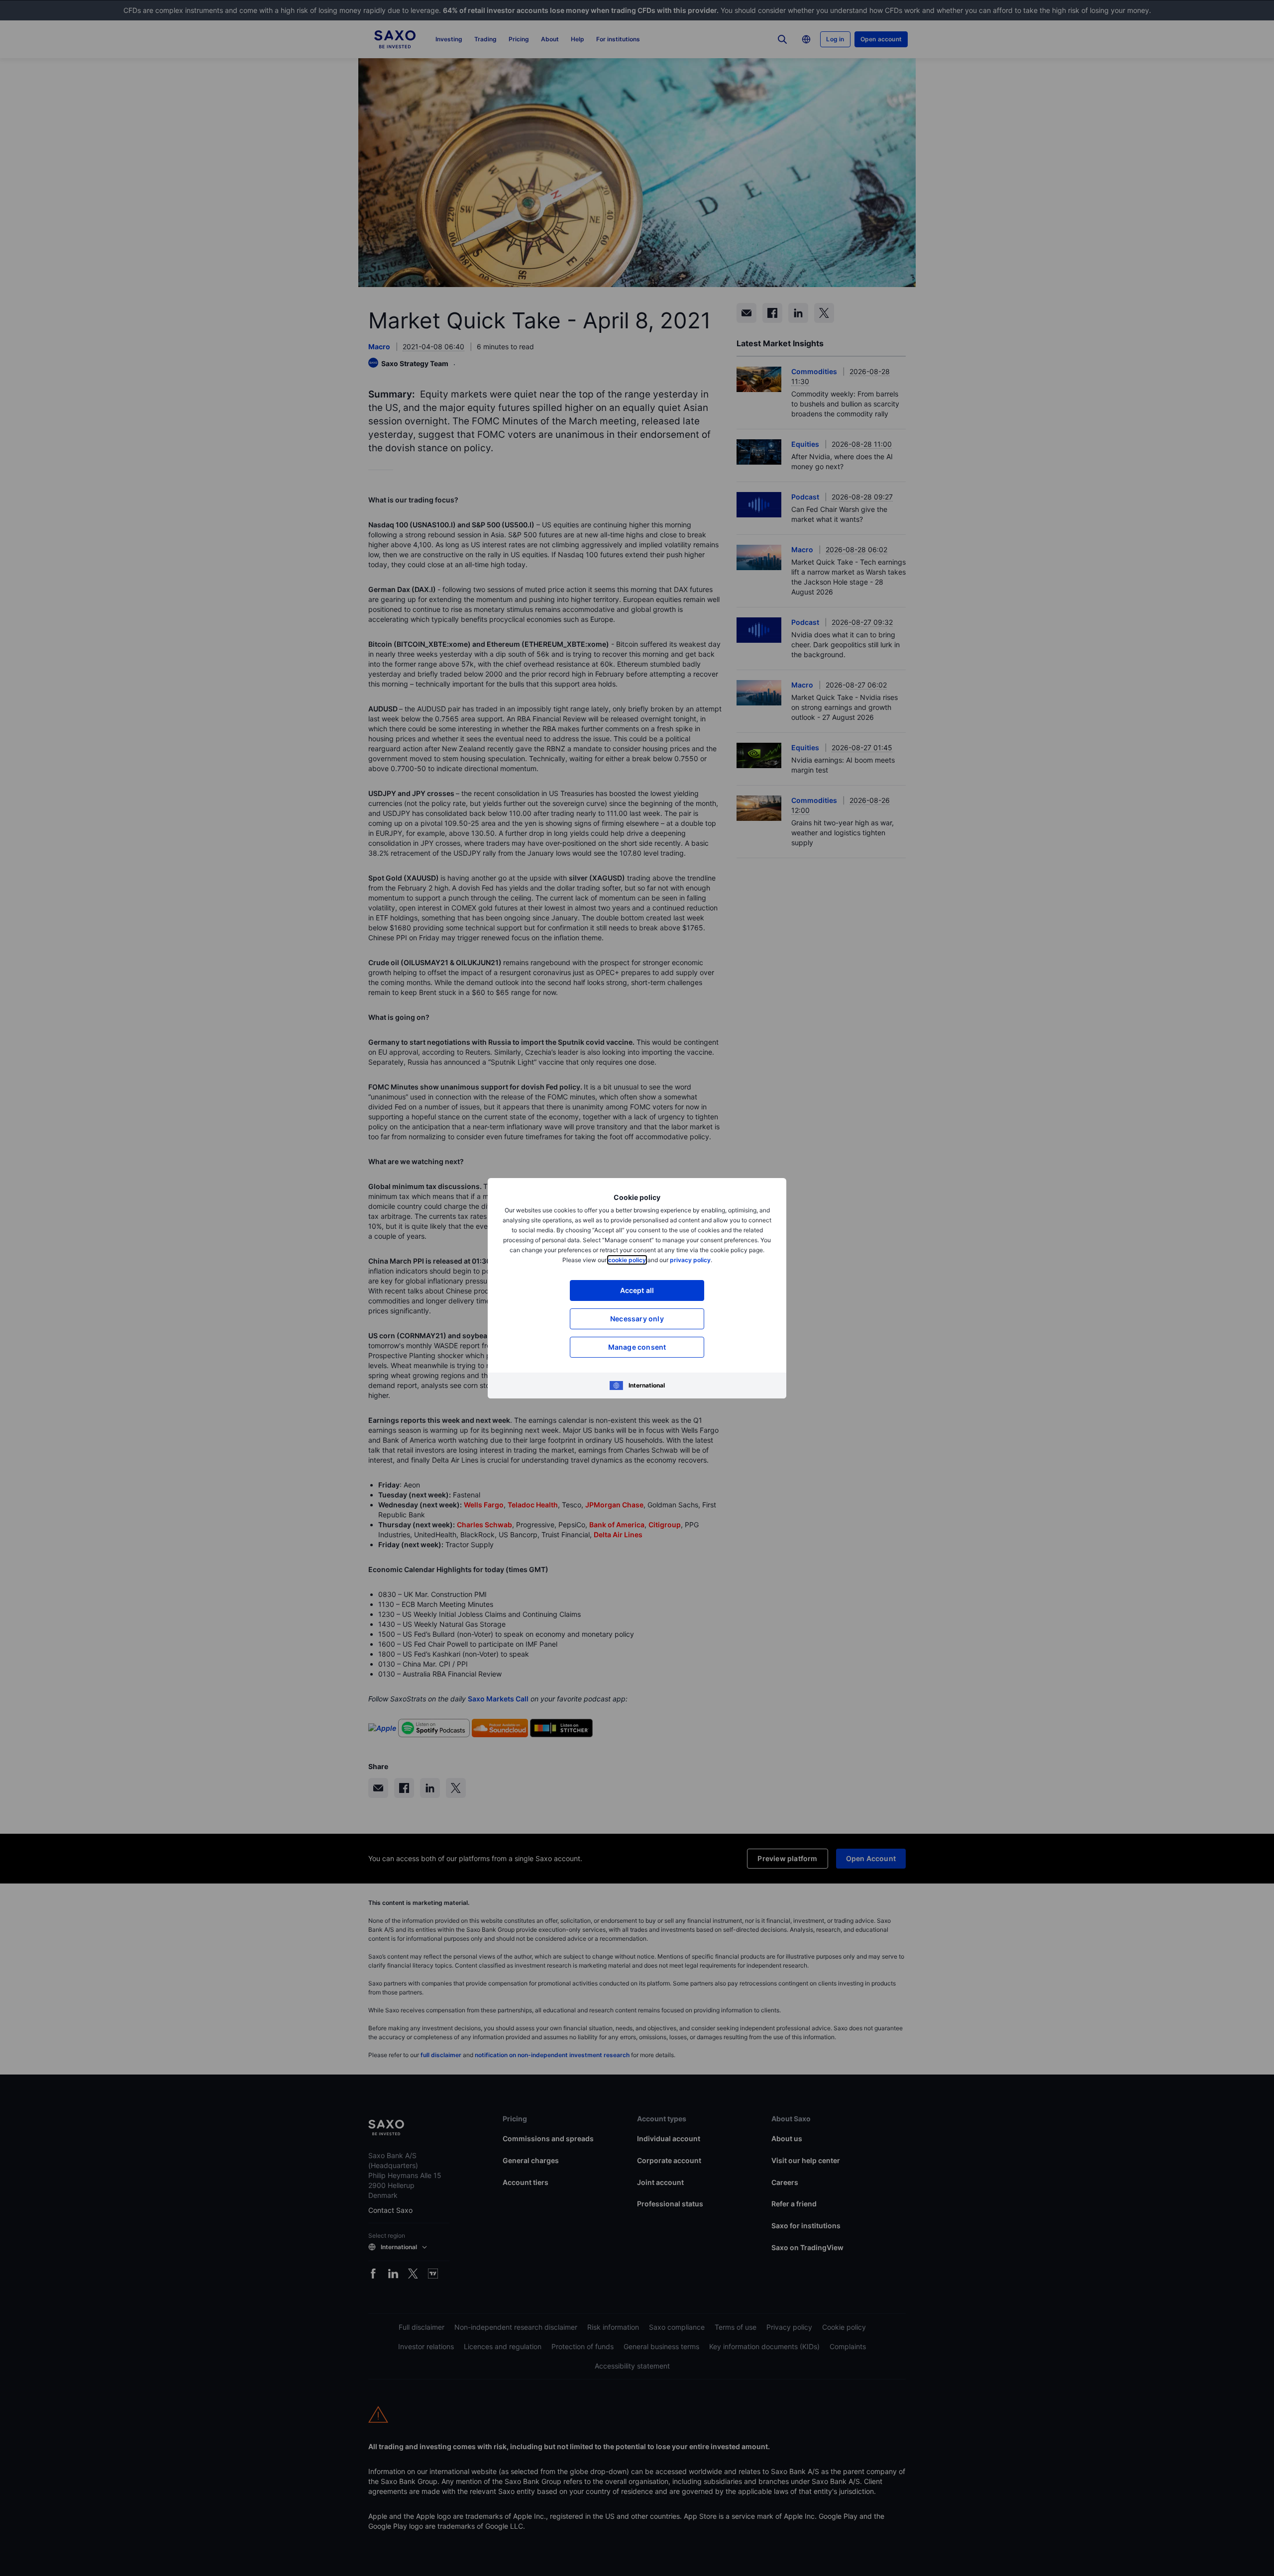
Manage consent (637, 1347)
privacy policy (690, 1260)
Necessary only (637, 1319)
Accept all (637, 1290)
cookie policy (627, 1260)
